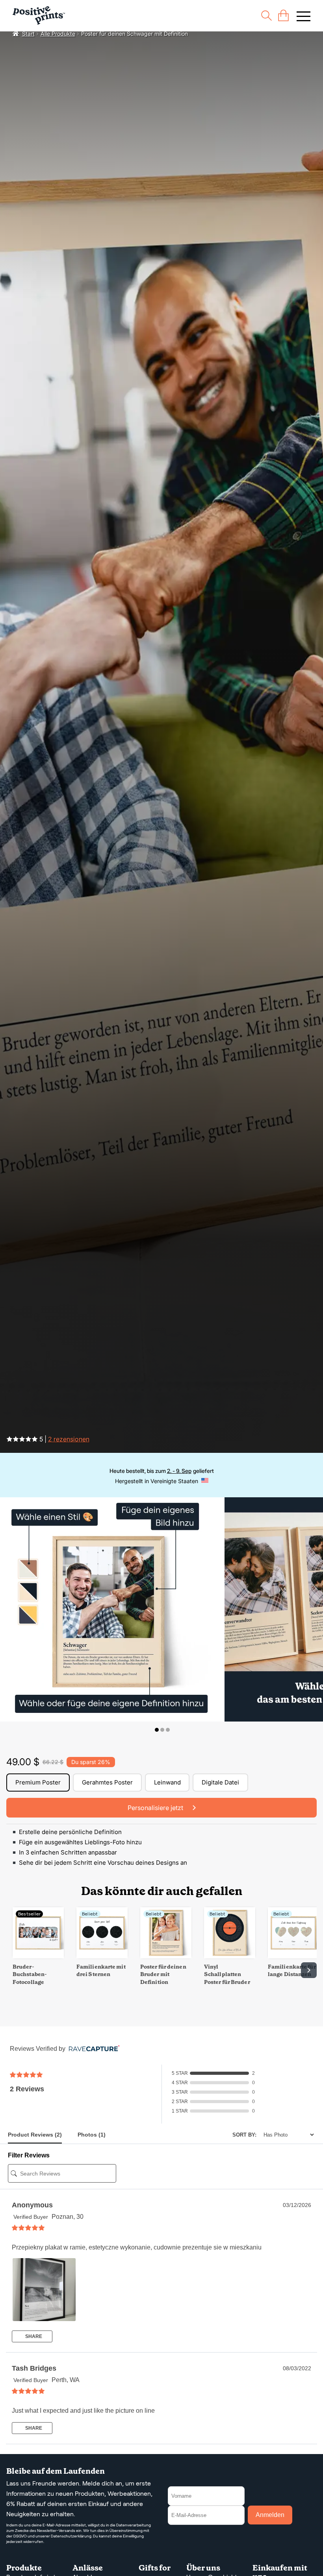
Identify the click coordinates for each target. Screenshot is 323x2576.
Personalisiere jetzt (156, 1808)
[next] (309, 1970)
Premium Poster (38, 1782)
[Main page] (39, 16)
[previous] (14, 1970)
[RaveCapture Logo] (92, 2049)
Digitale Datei (220, 1782)
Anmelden (270, 2515)
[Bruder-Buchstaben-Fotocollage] (38, 1956)
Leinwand (167, 1782)
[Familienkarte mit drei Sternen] (102, 1956)
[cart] (283, 16)
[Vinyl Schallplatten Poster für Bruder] (230, 1956)
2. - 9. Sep (179, 1471)
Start (28, 34)
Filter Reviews (29, 2155)
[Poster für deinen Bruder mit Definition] (166, 1956)
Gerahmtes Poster (107, 1782)
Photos (92, 2135)
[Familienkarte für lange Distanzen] (293, 1956)
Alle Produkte (58, 34)
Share (33, 2336)
